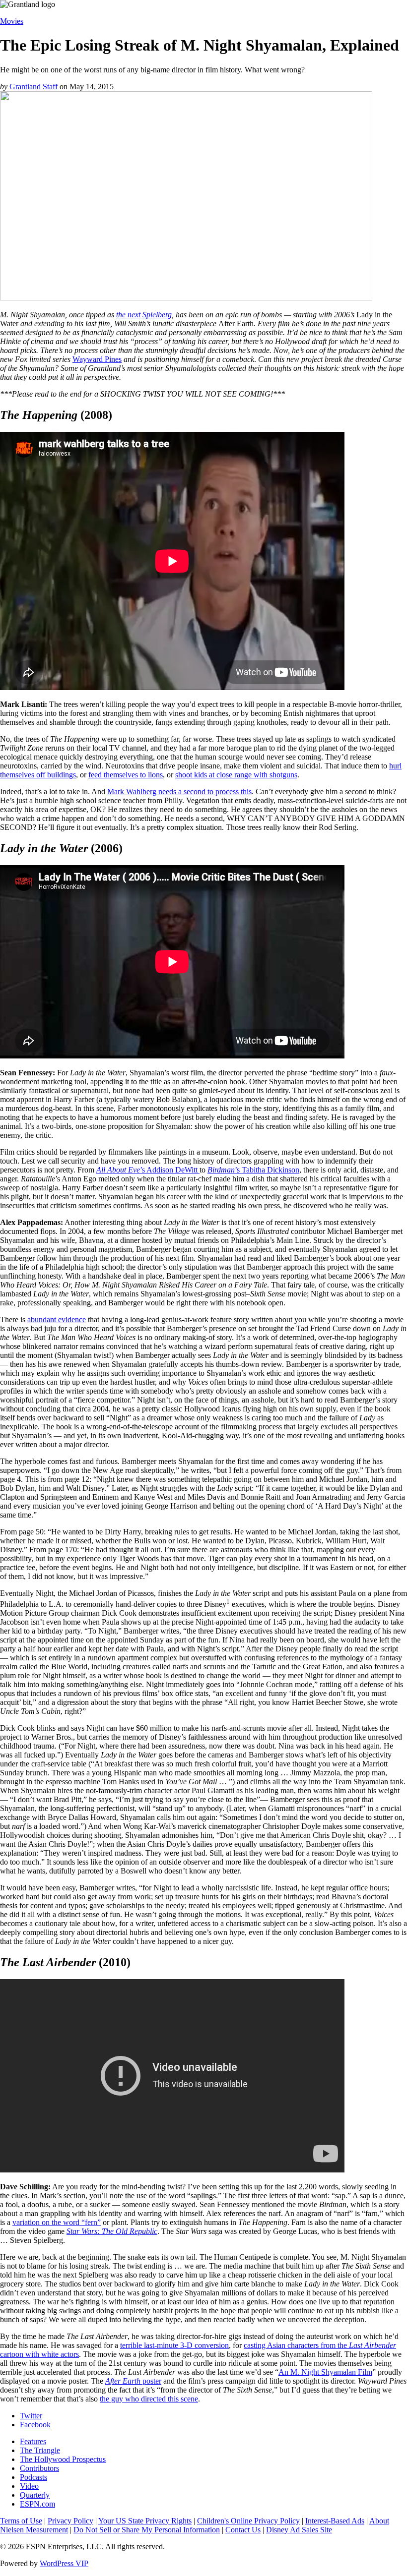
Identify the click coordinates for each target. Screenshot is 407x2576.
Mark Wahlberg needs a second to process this (179, 791)
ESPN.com (37, 2504)
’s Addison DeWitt (148, 1170)
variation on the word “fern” (57, 2222)
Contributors (39, 2468)
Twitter (31, 2416)
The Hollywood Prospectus (63, 2459)
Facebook (35, 2425)
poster (133, 2381)
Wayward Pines (97, 359)
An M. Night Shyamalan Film (325, 2372)
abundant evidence (57, 1319)
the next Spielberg (144, 315)
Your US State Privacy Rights (145, 2521)
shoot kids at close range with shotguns (236, 775)
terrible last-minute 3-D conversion (174, 2345)
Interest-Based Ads (335, 2521)
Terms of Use (21, 2521)
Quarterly (35, 2495)
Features (33, 2441)
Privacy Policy (70, 2521)
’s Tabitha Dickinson (253, 1170)
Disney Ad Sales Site (299, 2530)
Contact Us (243, 2530)
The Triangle (40, 2450)
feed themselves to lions (126, 775)
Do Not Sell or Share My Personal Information (147, 2530)
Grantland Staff (34, 87)
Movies (12, 21)
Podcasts (34, 2477)
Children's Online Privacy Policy (248, 2521)
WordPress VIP (64, 2563)
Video (29, 2486)
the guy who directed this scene (149, 2399)
